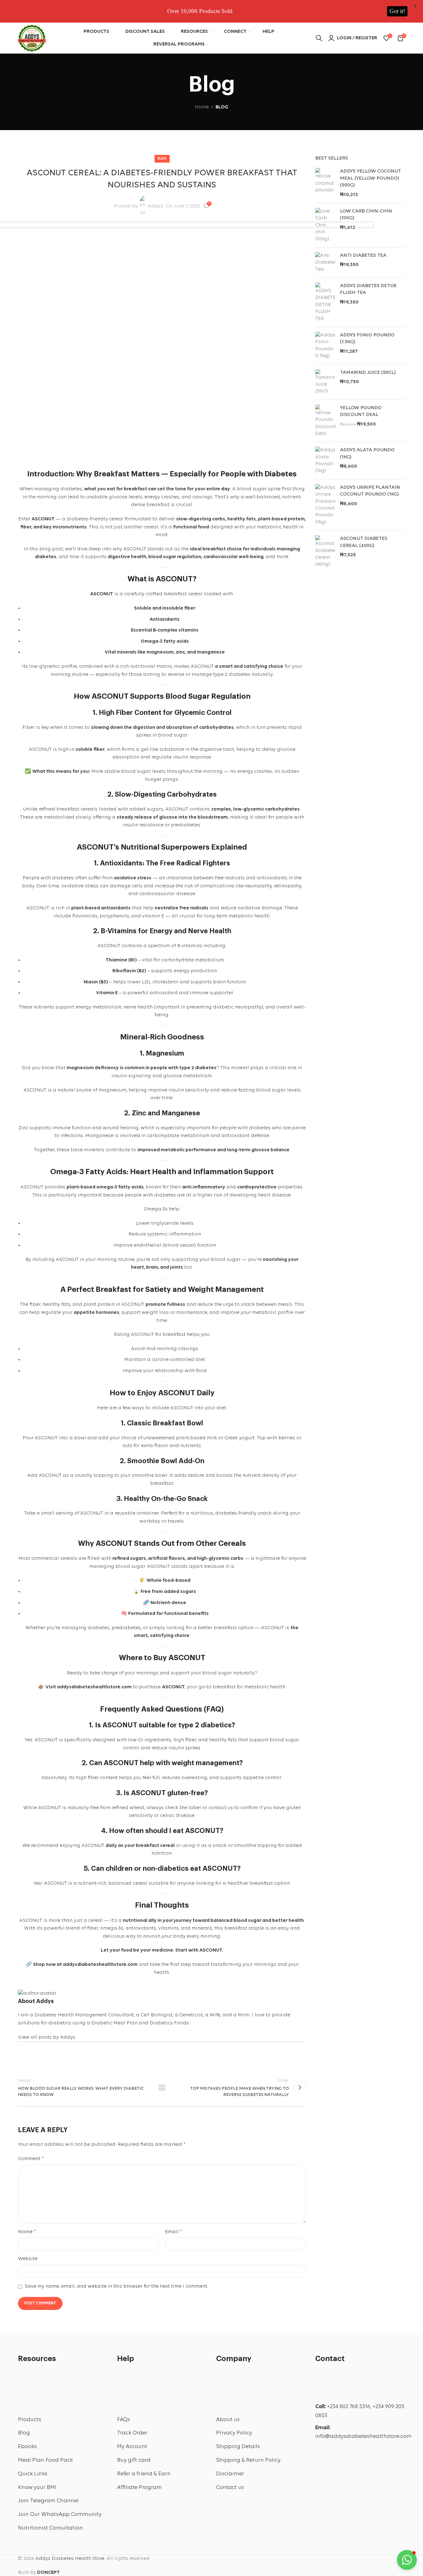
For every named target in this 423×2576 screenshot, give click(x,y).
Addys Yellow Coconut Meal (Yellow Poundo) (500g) (371, 178)
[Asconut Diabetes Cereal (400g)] (325, 552)
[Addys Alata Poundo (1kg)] (325, 461)
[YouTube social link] (359, 2452)
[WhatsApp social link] (323, 2470)
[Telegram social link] (97, 2056)
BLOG (222, 107)
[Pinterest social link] (61, 2056)
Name (27, 2232)
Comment (31, 2159)
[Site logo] (32, 37)
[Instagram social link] (341, 2452)
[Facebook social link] (25, 2056)
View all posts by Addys (47, 2037)
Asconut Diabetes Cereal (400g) (364, 542)
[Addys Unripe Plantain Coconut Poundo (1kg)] (325, 505)
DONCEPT (48, 2573)
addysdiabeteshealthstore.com (94, 1687)
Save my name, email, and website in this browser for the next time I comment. (116, 2286)
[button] (407, 2560)
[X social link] (43, 2056)
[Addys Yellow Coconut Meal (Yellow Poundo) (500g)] (325, 183)
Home (202, 107)
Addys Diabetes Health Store (70, 2559)
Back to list (162, 2088)
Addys (155, 206)
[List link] (63, 2420)
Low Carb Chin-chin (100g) (366, 215)
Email (174, 2232)
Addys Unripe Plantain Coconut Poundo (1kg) (370, 491)
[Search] (319, 38)
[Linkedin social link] (79, 2056)
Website (28, 2259)
